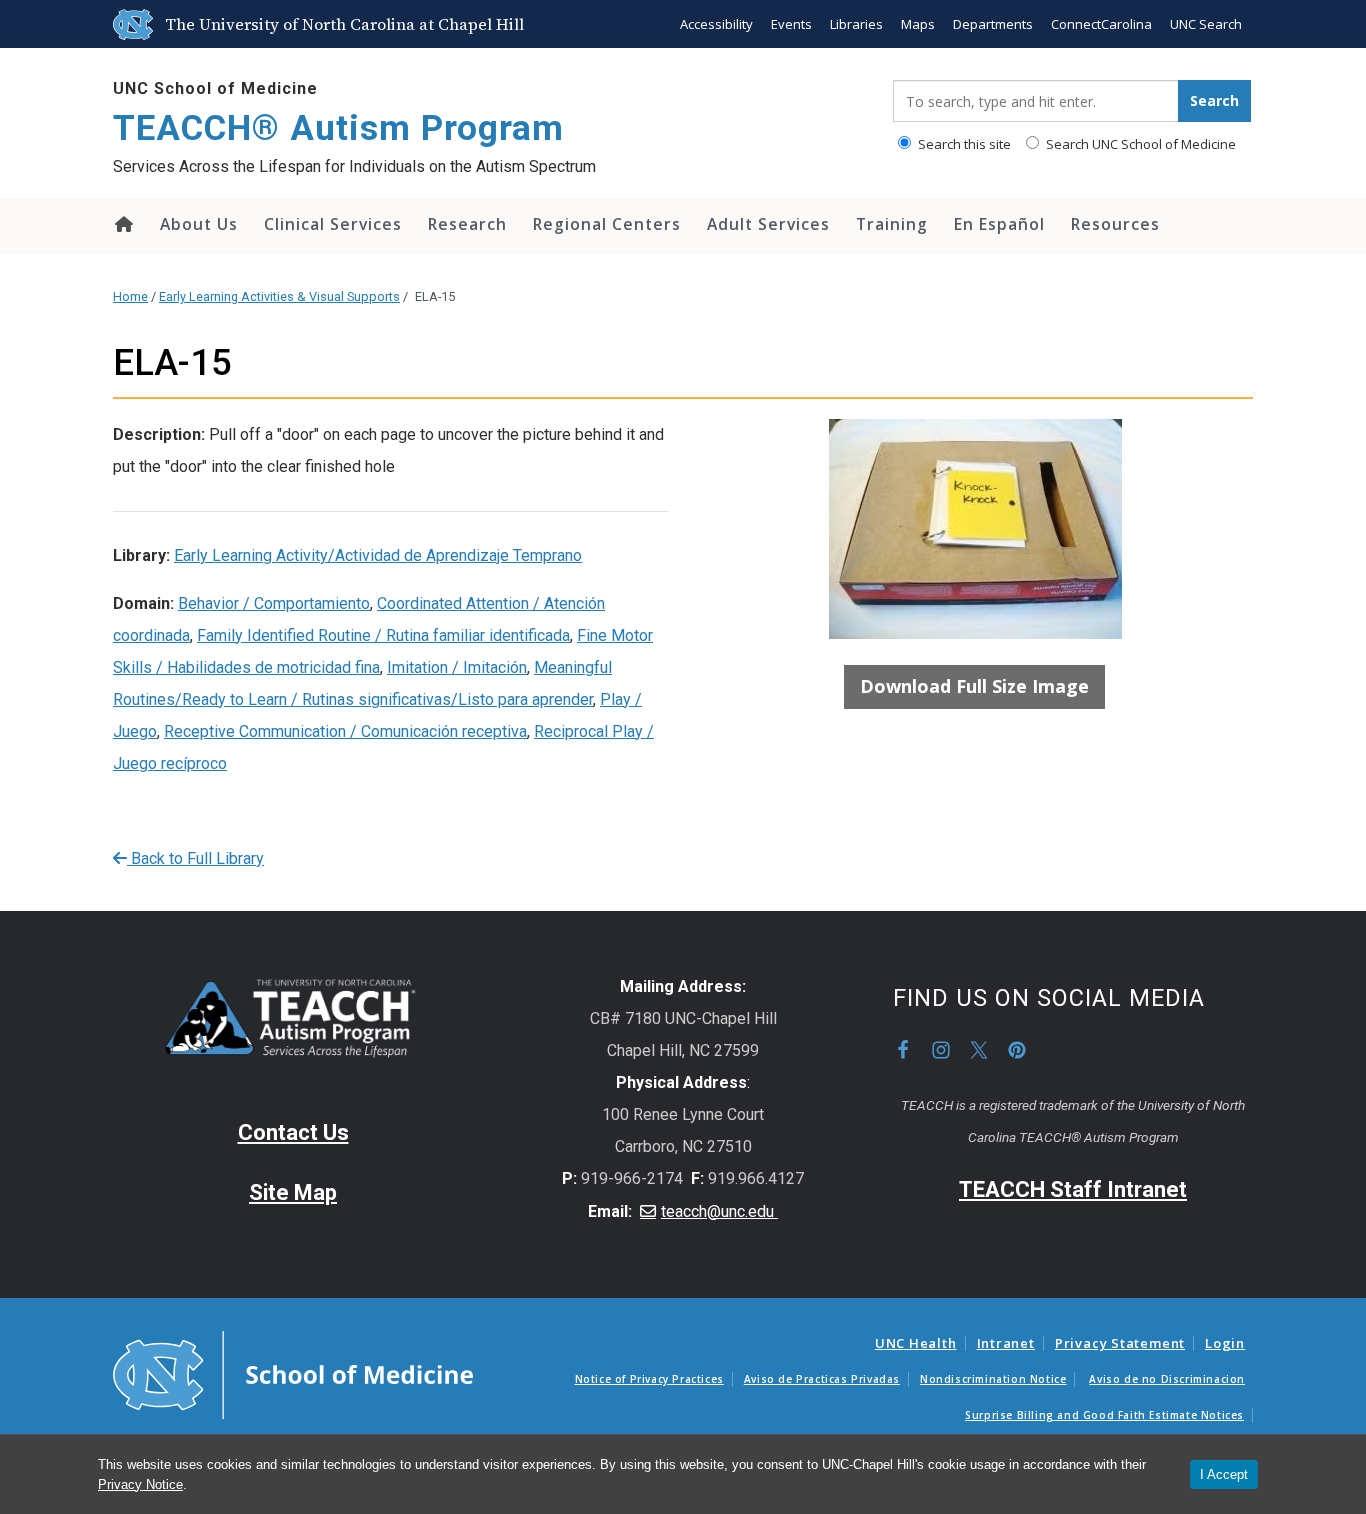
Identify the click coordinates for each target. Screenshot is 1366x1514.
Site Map (293, 1192)
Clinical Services (333, 224)
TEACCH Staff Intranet (1073, 1189)
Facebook (903, 1050)
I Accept (1224, 1474)
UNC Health (916, 1343)
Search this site (963, 144)
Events (791, 24)
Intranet (1006, 1343)
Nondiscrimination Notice (993, 1379)
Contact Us (293, 1132)
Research (467, 224)
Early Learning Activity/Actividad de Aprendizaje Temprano (378, 555)
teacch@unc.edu (719, 1211)
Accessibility (716, 24)
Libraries (856, 24)
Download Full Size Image (974, 686)
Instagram (941, 1050)
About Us (199, 224)
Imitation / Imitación (457, 667)
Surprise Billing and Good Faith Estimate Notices (1104, 1415)
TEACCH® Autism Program (338, 128)
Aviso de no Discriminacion (1167, 1379)
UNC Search (1206, 24)
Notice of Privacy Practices (649, 1379)
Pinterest (1017, 1050)
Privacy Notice (140, 1484)
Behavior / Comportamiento (274, 603)
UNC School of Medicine (215, 88)
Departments (993, 24)
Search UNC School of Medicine (1139, 144)
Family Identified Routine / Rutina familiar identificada (383, 635)
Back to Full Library (195, 858)
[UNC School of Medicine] (293, 1374)
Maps (918, 24)
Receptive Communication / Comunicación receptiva (345, 731)
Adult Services (768, 224)
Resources (1115, 224)
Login (1225, 1343)
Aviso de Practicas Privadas (822, 1379)
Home (122, 224)
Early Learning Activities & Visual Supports (279, 296)
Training (892, 224)
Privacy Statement (1120, 1343)
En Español (999, 224)
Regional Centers (607, 224)
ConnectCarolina (1101, 24)
